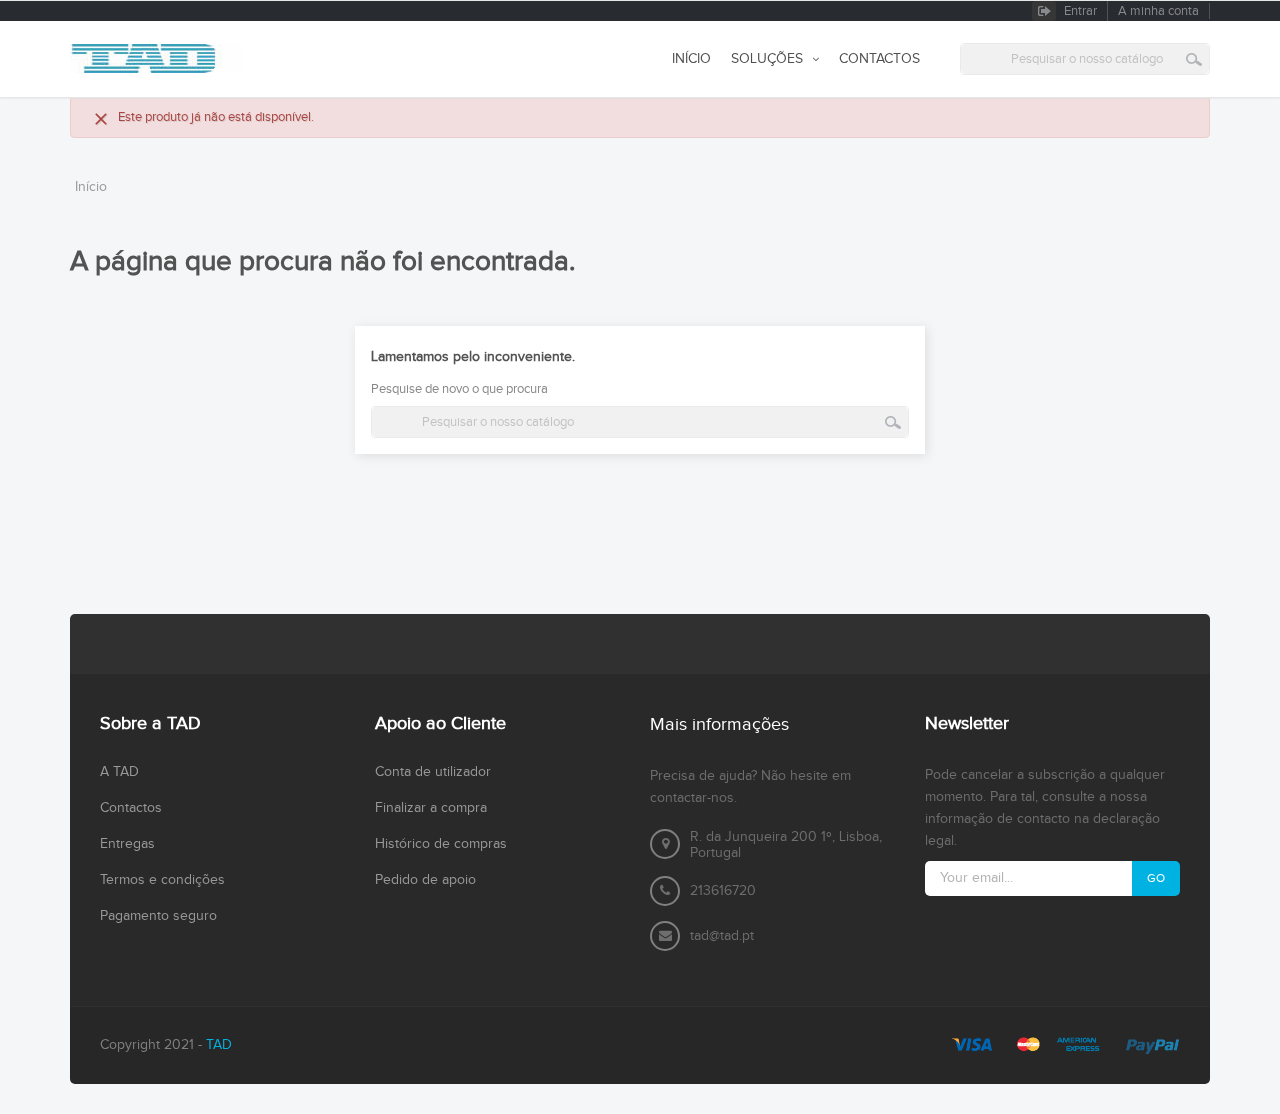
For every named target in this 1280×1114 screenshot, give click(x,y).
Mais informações (719, 724)
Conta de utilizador (433, 772)
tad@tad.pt (722, 936)
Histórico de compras (441, 844)
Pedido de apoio (425, 880)
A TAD (119, 772)
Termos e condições (162, 880)
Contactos (131, 808)
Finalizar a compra (431, 808)
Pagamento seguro (158, 916)
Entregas (127, 844)
